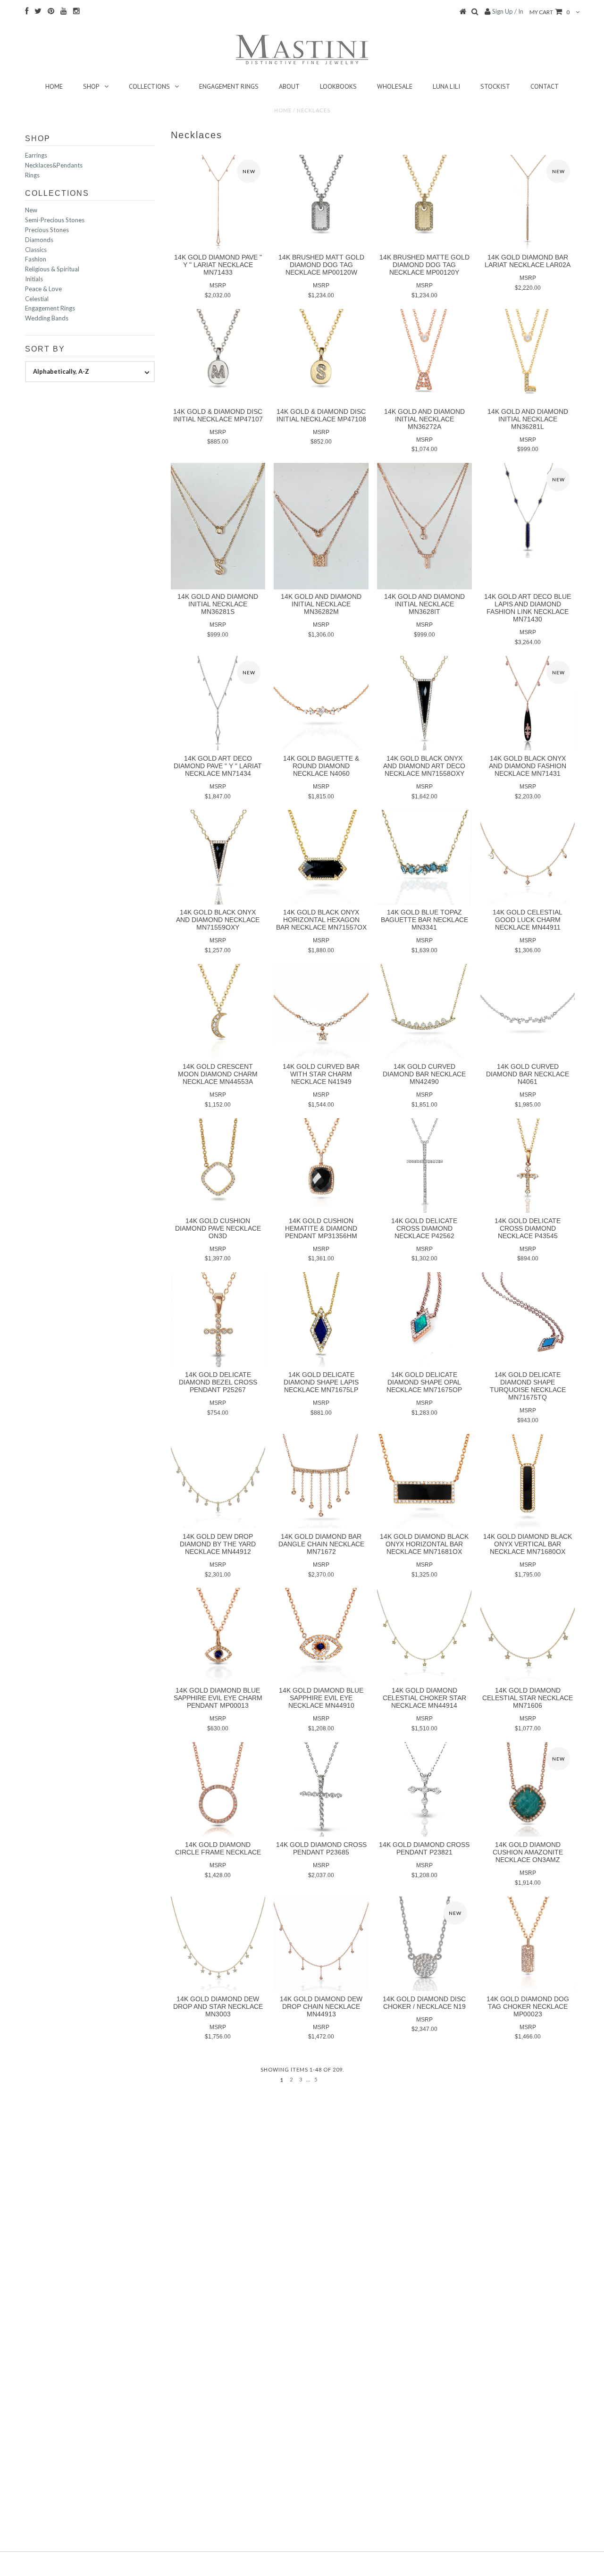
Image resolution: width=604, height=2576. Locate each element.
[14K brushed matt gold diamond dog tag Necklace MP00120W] (321, 202)
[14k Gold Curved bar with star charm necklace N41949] (321, 1011)
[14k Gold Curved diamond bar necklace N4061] (528, 1011)
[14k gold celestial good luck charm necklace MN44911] (528, 857)
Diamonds (39, 240)
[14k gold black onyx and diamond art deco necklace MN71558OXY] (424, 703)
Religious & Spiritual (52, 269)
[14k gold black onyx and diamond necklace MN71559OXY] (218, 857)
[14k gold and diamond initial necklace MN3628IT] (424, 526)
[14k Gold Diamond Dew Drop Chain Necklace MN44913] (321, 1944)
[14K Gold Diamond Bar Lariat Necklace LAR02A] (528, 202)
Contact (545, 86)
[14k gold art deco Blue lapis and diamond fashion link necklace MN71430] (528, 510)
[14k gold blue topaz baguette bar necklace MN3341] (424, 857)
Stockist (495, 86)
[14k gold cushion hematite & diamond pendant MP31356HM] (321, 1166)
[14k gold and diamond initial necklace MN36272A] (424, 357)
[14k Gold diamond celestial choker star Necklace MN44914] (424, 1635)
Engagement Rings (229, 86)
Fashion (36, 259)
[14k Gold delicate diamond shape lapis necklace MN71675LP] (321, 1320)
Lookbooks (338, 86)
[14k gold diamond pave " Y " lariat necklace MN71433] (218, 202)
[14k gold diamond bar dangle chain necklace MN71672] (321, 1481)
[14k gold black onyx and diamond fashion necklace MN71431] (528, 703)
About (289, 86)
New (31, 210)
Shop (91, 86)
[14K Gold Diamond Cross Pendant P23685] (321, 1790)
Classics (36, 250)
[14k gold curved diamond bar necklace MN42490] (424, 1011)
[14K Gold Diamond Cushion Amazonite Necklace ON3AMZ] (528, 1790)
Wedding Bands (47, 318)
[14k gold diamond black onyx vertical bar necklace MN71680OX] (528, 1481)
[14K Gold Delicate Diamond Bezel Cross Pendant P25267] (218, 1320)
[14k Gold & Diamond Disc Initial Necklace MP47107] (218, 357)
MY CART (549, 12)
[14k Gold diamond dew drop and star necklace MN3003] (218, 1944)
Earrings (36, 155)
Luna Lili (446, 86)
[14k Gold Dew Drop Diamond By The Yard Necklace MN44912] (218, 1481)
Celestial (37, 299)
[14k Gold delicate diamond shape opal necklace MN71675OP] (424, 1320)
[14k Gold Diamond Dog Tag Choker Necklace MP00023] (528, 1944)
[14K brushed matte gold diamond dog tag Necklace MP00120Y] (424, 202)
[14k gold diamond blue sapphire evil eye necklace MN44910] (321, 1635)
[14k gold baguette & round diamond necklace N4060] (321, 703)
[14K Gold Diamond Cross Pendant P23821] (424, 1790)
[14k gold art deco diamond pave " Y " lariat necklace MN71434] (218, 703)
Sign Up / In (508, 11)
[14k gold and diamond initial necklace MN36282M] (321, 526)
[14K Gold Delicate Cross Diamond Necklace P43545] (528, 1166)
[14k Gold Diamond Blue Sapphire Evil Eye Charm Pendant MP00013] (218, 1635)
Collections (149, 86)
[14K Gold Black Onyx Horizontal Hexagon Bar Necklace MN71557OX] (321, 857)
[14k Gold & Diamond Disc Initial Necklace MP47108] (321, 357)
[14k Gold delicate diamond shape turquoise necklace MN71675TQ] (528, 1320)
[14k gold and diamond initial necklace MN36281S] (218, 526)
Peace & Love (43, 289)
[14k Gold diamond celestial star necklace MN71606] (528, 1635)
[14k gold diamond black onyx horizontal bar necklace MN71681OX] (424, 1481)
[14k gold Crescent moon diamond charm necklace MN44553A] (218, 1011)
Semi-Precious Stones (55, 220)
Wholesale (395, 86)
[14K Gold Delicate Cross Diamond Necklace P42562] (424, 1166)
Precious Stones (47, 230)
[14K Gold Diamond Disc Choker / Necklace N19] (424, 1944)
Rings (32, 175)
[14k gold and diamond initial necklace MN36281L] (528, 357)
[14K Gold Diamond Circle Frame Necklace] (218, 1790)
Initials (34, 279)
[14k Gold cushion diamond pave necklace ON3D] (218, 1166)
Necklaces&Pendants (54, 165)
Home (54, 86)
